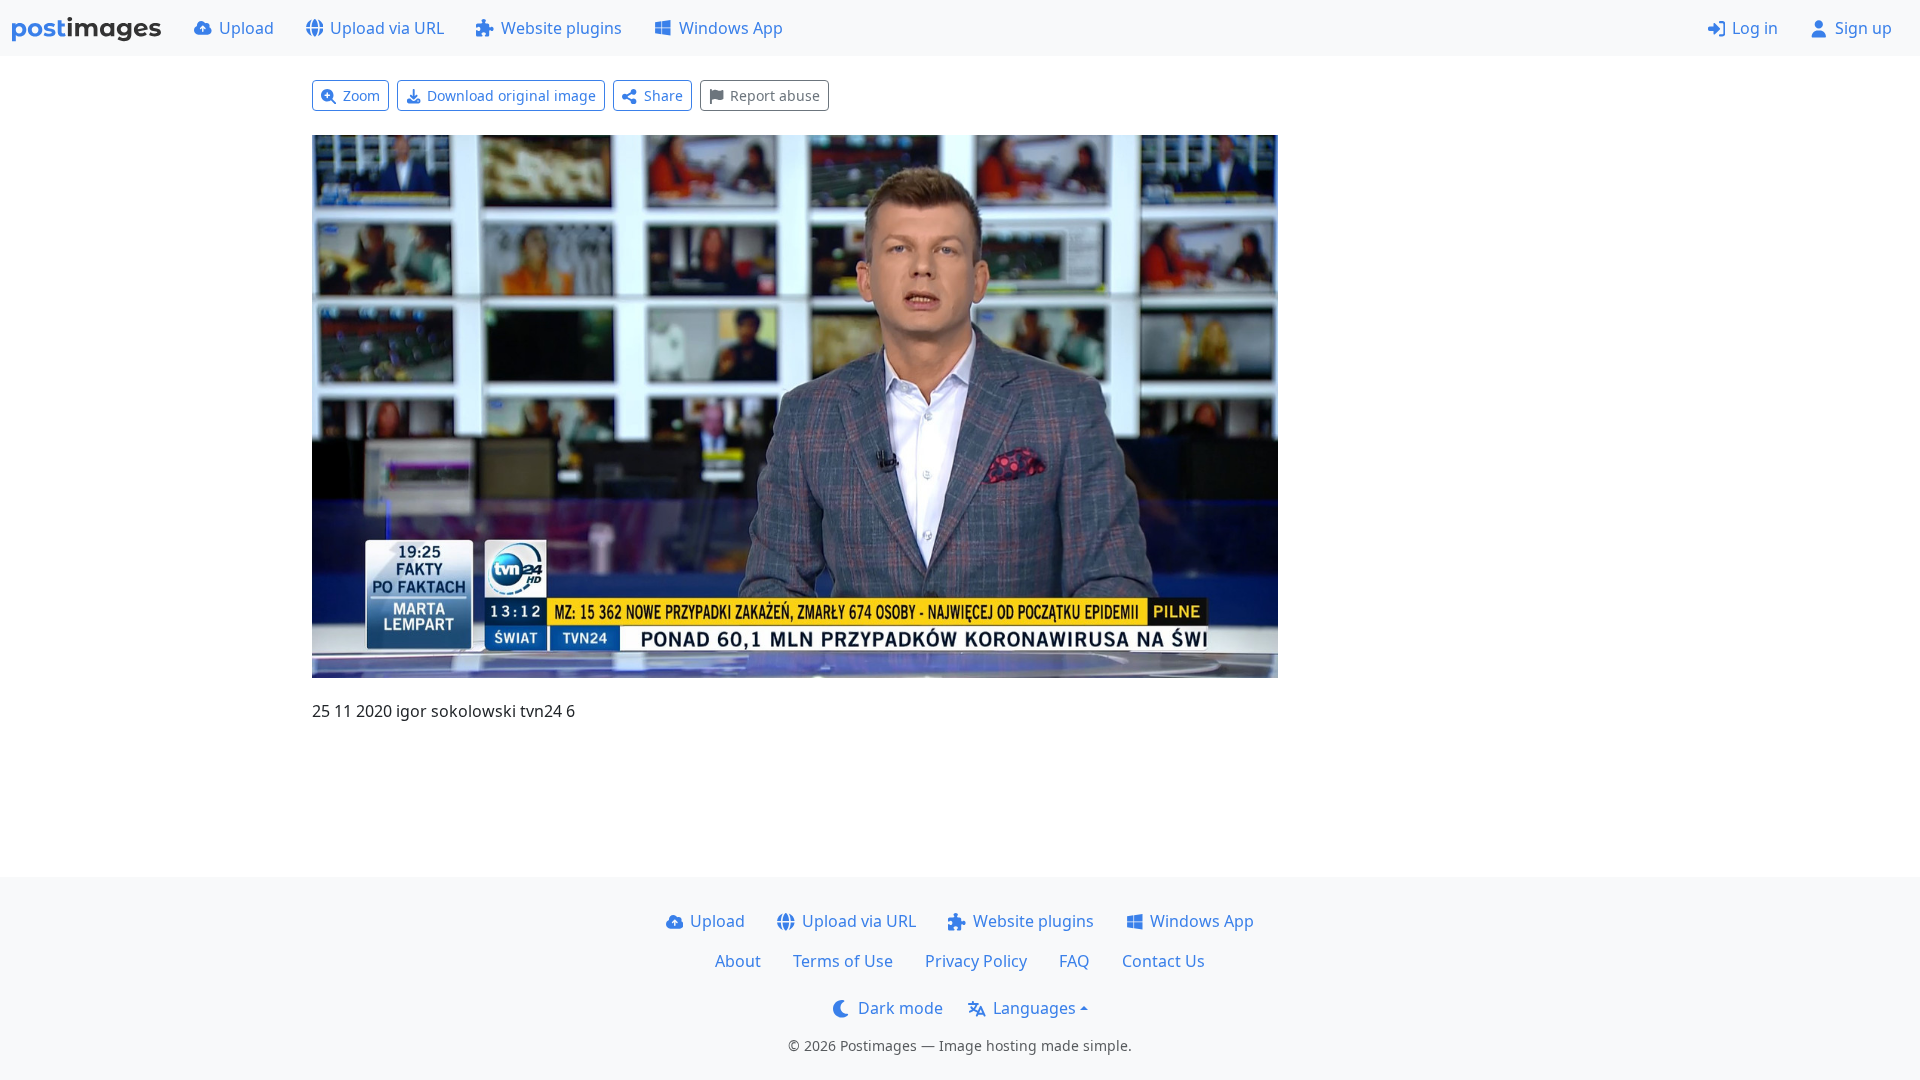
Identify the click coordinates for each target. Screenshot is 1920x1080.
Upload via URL (387, 28)
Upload (246, 28)
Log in (1755, 28)
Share (663, 95)
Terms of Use (843, 961)
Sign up (1863, 28)
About (738, 961)
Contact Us (1163, 961)
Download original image (511, 95)
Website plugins (561, 28)
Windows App (731, 28)
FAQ (1074, 961)
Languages (1034, 1008)
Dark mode (900, 1008)
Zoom (361, 95)
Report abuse (775, 95)
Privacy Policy (976, 961)
